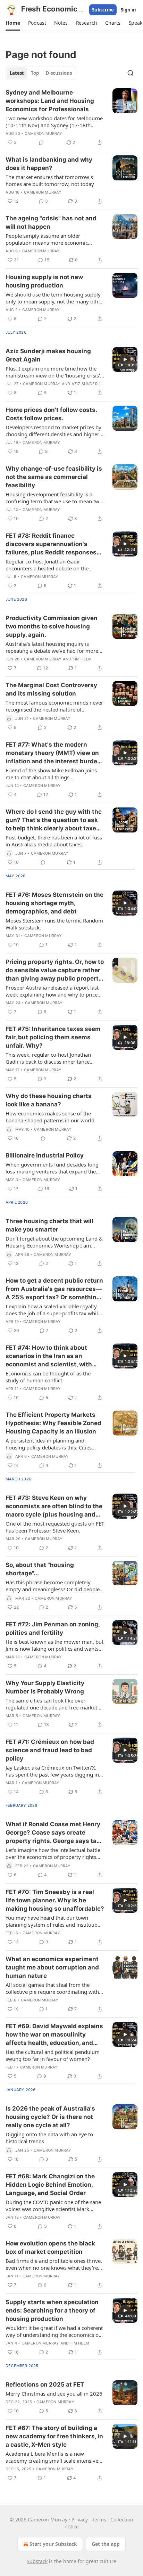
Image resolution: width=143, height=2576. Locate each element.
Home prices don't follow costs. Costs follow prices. (51, 414)
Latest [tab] (17, 73)
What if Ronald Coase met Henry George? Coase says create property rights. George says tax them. (53, 1833)
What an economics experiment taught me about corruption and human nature (52, 1967)
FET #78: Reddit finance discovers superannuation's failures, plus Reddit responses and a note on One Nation (51, 544)
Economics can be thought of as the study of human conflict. (48, 1377)
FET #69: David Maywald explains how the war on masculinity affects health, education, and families (54, 2035)
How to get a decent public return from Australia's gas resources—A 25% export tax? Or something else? (54, 1289)
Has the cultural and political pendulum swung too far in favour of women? (53, 2055)
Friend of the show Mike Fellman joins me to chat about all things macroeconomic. (51, 774)
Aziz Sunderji (86, 384)
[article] (71, 117)
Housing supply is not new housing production (44, 281)
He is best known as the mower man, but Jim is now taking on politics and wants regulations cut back (54, 1645)
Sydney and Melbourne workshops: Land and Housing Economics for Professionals (50, 101)
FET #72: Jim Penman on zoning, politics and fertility (53, 1628)
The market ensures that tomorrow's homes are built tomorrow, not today (50, 180)
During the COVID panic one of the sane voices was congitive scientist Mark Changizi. (53, 2205)
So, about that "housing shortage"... (40, 1569)
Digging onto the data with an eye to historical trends (49, 2138)
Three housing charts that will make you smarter (49, 1225)
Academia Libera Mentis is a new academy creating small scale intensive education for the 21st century (52, 2457)
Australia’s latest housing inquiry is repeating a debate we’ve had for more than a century (52, 647)
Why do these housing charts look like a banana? (49, 1100)
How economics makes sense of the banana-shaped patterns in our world (50, 1117)
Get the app (106, 2544)
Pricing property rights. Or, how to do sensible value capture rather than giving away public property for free (55, 970)
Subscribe (103, 10)
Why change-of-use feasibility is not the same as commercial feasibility (54, 477)
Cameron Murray (44, 133)
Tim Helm (82, 659)
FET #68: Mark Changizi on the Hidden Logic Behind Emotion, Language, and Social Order (50, 2185)
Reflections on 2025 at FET (45, 2384)
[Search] (131, 73)
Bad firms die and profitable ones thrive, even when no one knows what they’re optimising (54, 2264)
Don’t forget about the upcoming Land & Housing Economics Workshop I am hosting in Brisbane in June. (54, 1242)
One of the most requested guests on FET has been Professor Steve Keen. (55, 1527)
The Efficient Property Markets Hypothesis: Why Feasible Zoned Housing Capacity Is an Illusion (53, 1423)
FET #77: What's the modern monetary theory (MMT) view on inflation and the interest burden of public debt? (53, 753)
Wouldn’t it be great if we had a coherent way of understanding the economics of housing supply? (54, 2331)
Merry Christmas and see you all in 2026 (54, 2394)
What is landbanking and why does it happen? (49, 164)
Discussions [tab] (59, 73)
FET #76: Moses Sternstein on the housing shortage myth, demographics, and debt (54, 903)
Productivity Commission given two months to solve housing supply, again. (52, 626)
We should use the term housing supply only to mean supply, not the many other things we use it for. (54, 298)
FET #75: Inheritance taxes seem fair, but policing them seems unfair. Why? (53, 1037)
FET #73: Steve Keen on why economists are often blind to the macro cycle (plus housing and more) (54, 1506)
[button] (13, 23)
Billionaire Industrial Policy (45, 1155)
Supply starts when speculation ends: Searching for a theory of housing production (52, 2310)
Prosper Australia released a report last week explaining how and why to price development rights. (52, 991)
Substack (37, 2561)
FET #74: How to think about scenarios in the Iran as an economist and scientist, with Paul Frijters (49, 1356)
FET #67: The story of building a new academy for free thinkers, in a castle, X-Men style (54, 2436)
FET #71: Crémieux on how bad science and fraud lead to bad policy (50, 1750)
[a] (125, 359)
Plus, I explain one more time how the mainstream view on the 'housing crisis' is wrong (53, 372)
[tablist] (41, 73)
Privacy (80, 2520)
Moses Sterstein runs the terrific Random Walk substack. (54, 924)
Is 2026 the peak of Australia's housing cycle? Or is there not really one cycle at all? (50, 2117)
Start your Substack (53, 2544)
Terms (99, 2520)
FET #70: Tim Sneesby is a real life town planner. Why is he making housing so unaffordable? (55, 1900)
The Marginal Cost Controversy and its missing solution (51, 689)
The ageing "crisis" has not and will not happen (51, 222)
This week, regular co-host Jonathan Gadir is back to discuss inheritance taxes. (48, 1058)
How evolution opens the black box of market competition (50, 2248)
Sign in (128, 10)
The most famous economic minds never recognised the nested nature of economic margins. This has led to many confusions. (54, 706)
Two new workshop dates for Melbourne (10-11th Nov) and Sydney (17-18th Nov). (54, 122)
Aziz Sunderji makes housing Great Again (48, 355)
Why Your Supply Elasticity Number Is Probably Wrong (45, 1687)
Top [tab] (35, 73)
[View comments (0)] (41, 143)
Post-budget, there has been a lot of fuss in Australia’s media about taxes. (54, 841)
